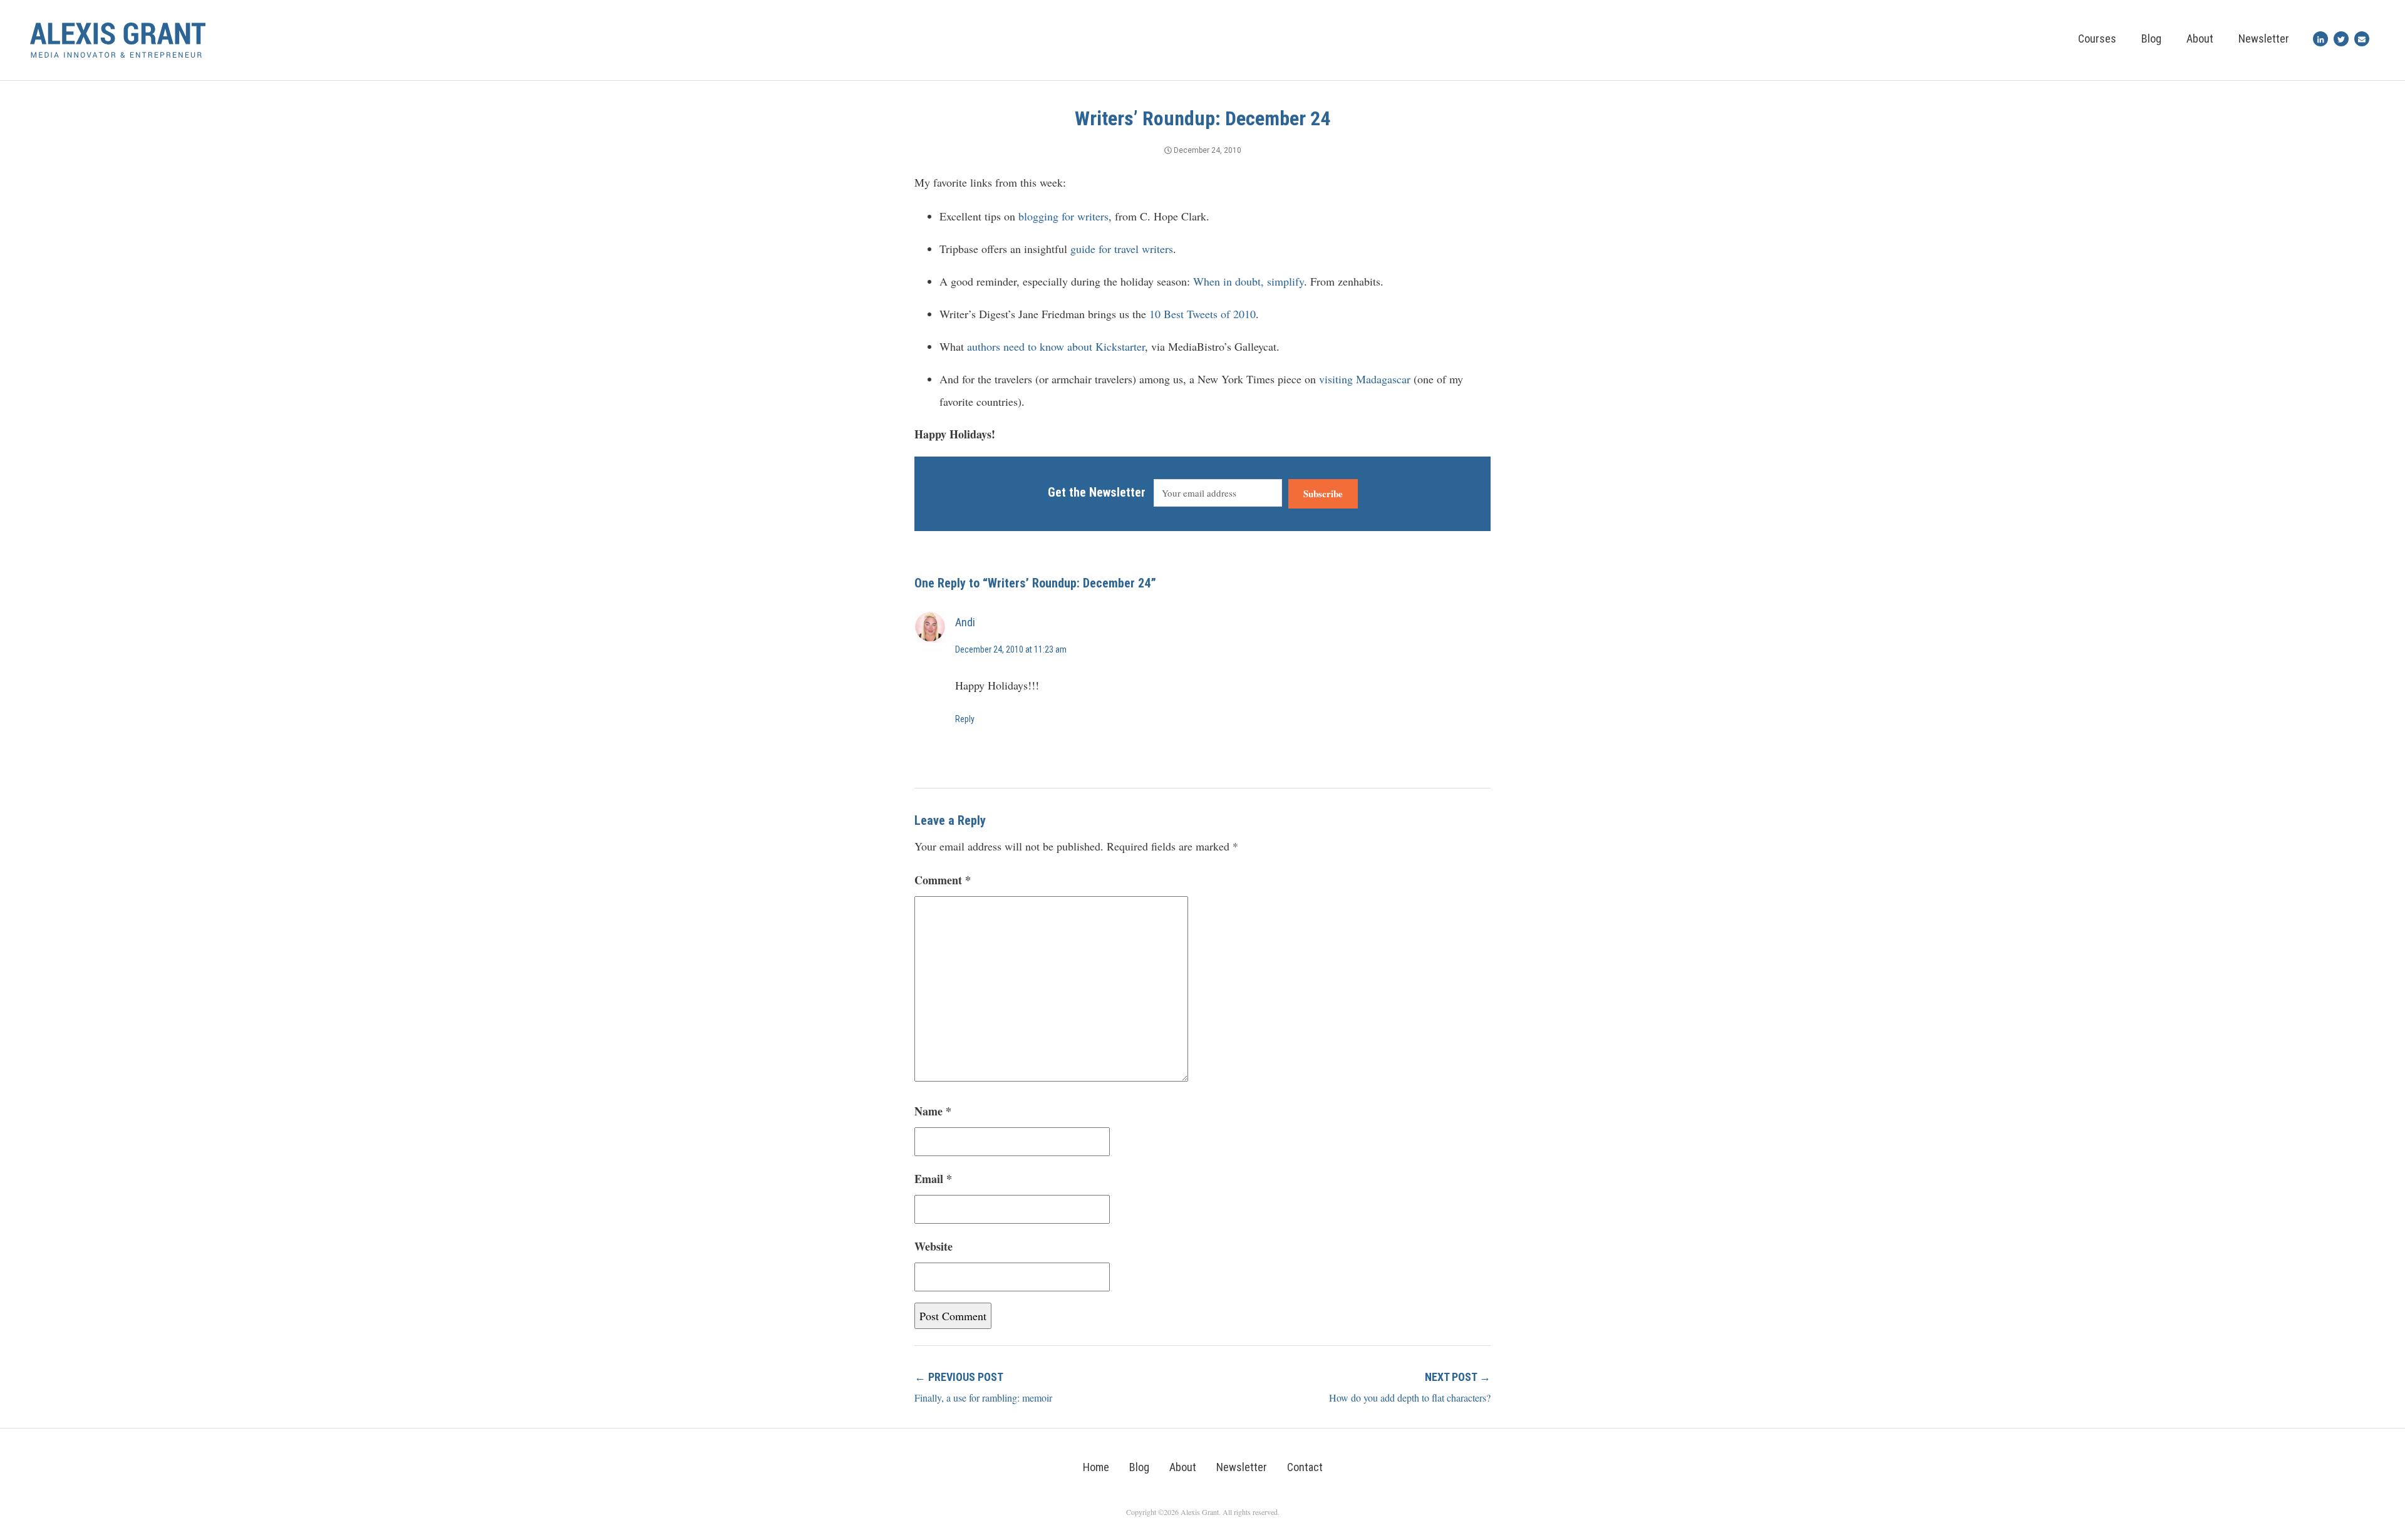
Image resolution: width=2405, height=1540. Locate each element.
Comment (943, 880)
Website (934, 1246)
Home (1096, 1467)
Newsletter (2264, 39)
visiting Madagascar (1365, 379)
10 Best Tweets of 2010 (1202, 314)
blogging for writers (1063, 216)
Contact (1305, 1467)
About (2200, 39)
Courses (2097, 39)
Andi (965, 622)
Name (933, 1111)
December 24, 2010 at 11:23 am (1011, 649)
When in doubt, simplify (1249, 281)
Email (933, 1179)
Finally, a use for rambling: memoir (983, 1398)
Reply (965, 719)
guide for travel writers (1122, 249)
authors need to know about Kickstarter (1056, 346)
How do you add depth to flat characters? (1410, 1398)
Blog (2151, 39)
